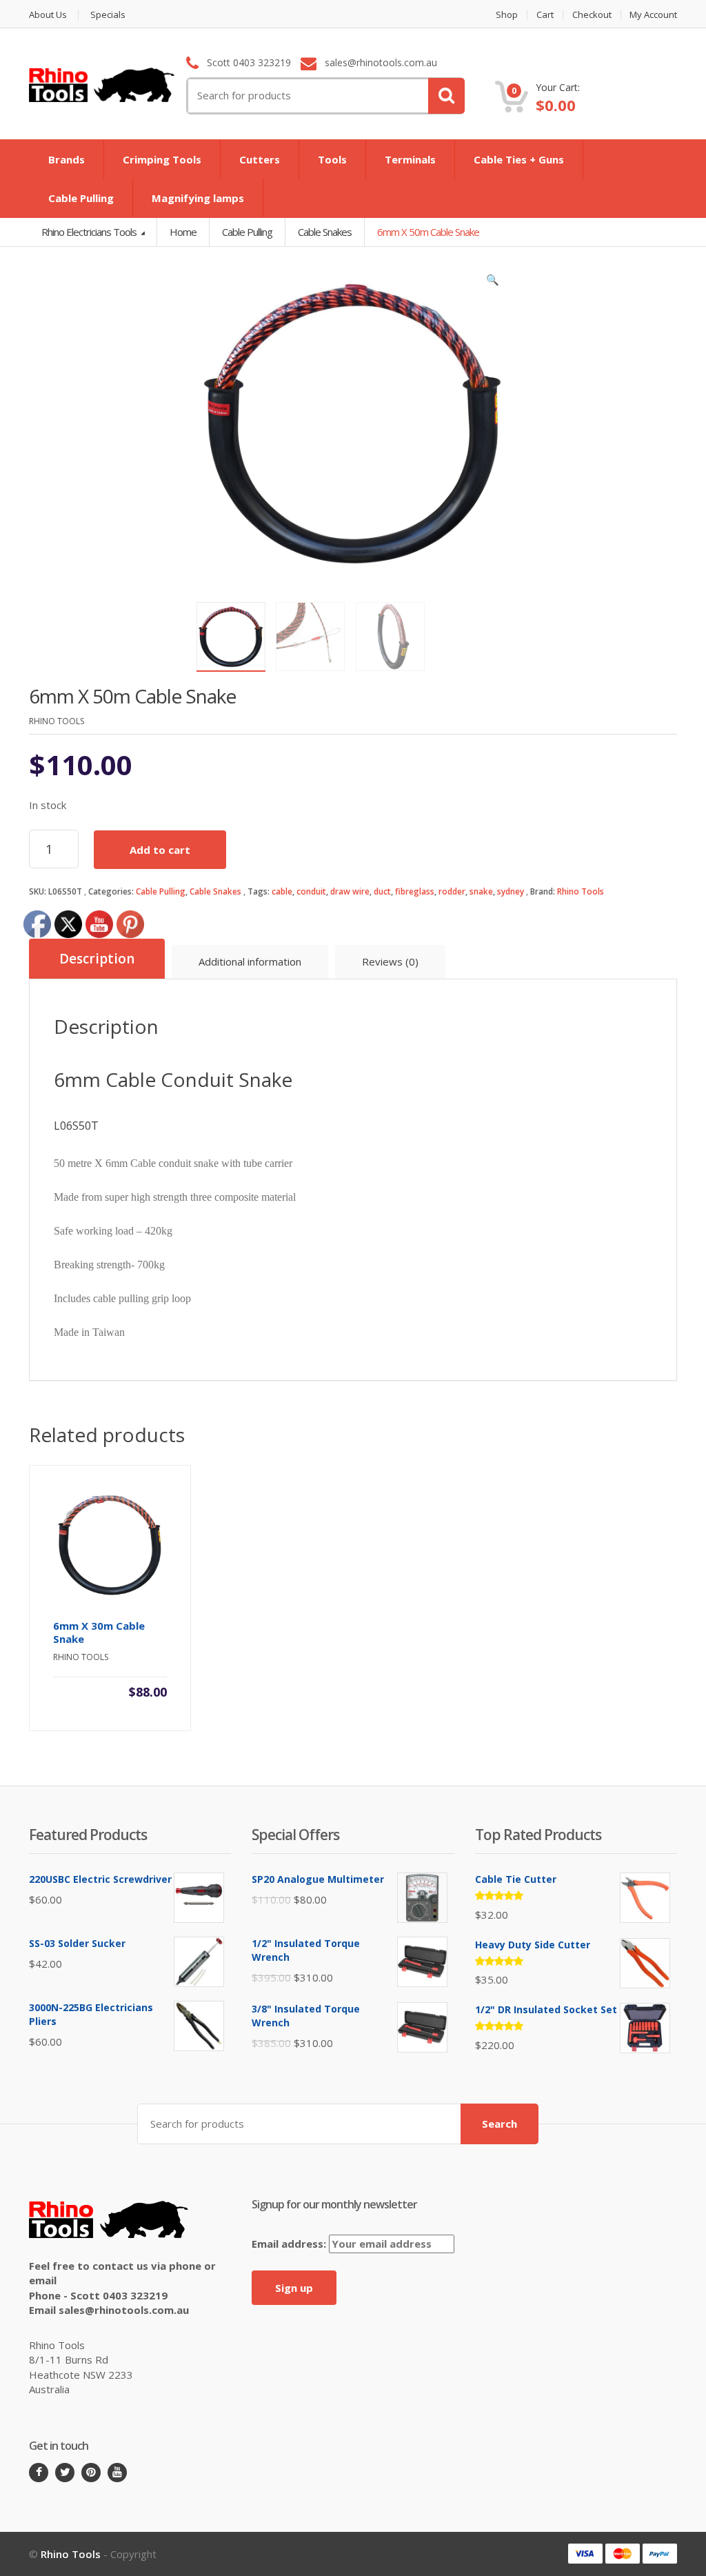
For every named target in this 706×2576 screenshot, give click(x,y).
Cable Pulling (81, 198)
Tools (332, 159)
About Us (48, 15)
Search (500, 2124)
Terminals (410, 159)
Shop (507, 15)
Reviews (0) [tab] (390, 961)
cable (282, 891)
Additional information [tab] (250, 961)
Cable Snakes (215, 891)
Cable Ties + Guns (519, 159)
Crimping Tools (162, 159)
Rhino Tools (581, 891)
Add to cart (160, 850)
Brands (67, 159)
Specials (108, 15)
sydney (511, 891)
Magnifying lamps (198, 198)
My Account (653, 15)
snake (481, 891)
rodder (452, 891)
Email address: (290, 2244)
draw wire (350, 891)
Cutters (260, 159)
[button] (493, 283)
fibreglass (415, 891)
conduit (311, 891)
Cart (545, 15)
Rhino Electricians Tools (90, 232)
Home (183, 232)
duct (382, 891)
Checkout (592, 15)
